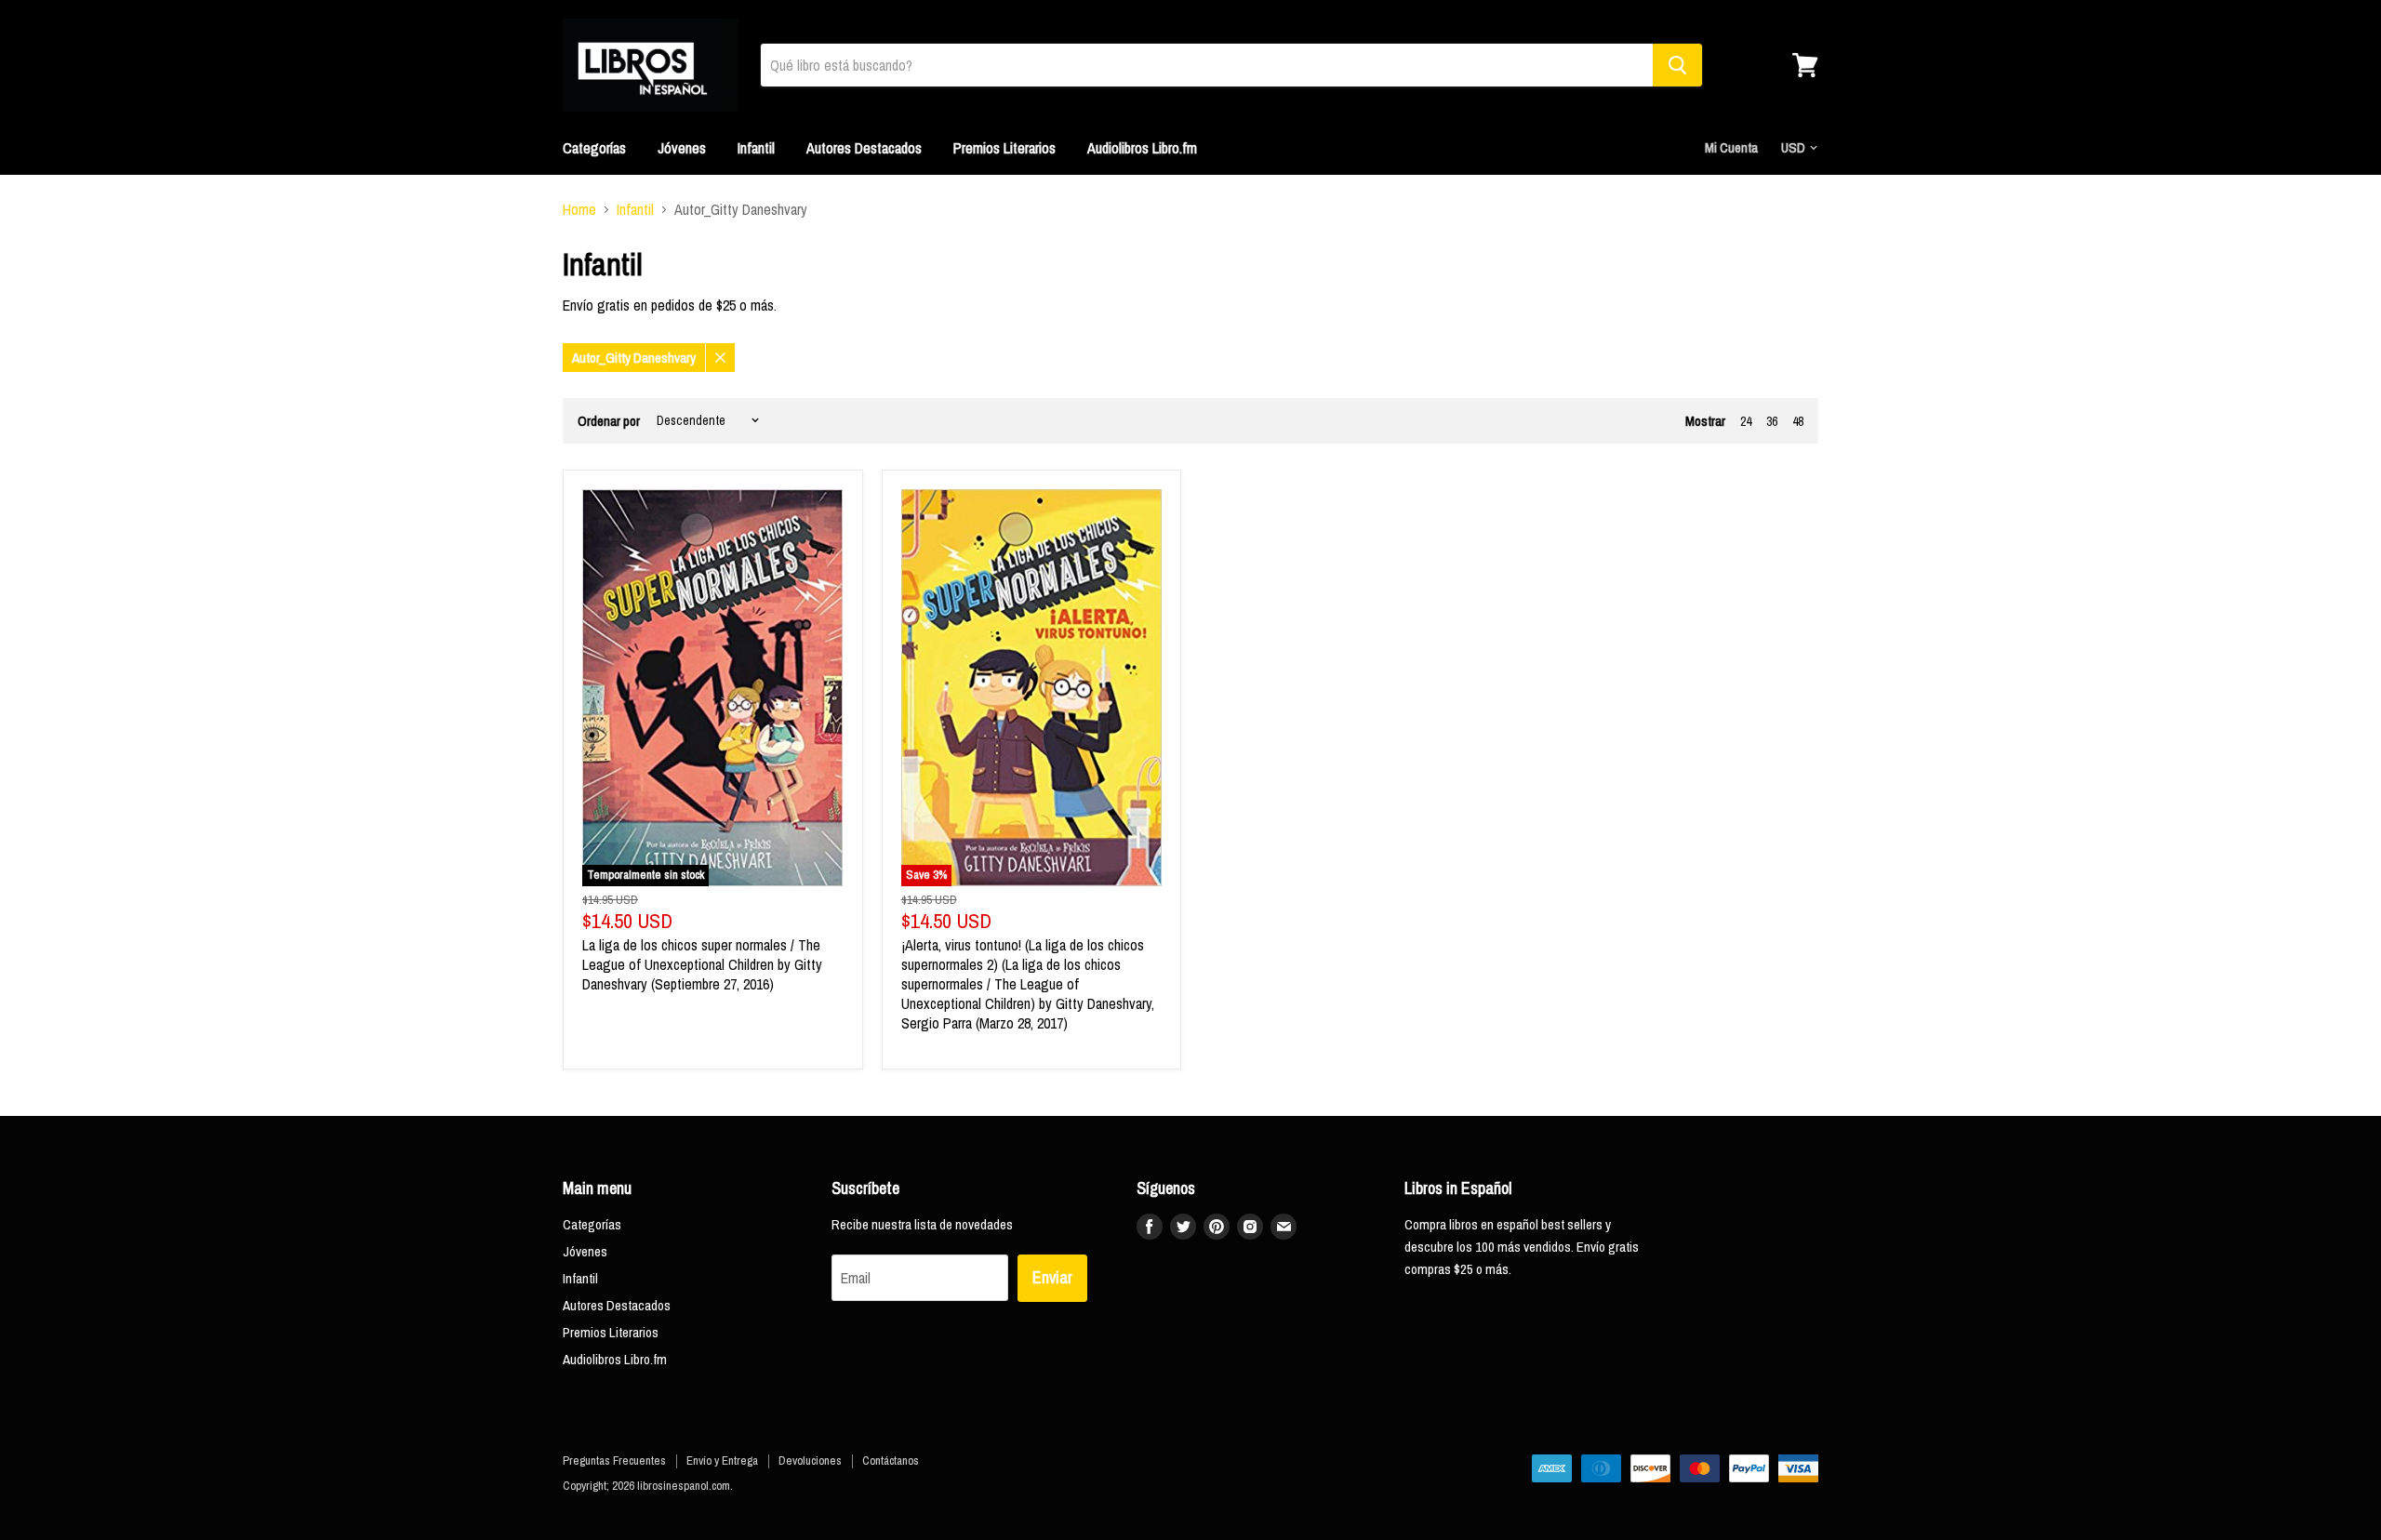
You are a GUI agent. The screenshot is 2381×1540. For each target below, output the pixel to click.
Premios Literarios (1004, 148)
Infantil (756, 148)
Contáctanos (891, 1460)
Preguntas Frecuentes (614, 1460)
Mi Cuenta (1731, 147)
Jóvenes (682, 148)
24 (1746, 421)
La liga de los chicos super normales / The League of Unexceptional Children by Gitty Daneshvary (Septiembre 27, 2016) (702, 964)
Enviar (1052, 1277)
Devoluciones (810, 1460)
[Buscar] (1677, 65)
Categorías (594, 148)
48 (1798, 421)
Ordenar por (609, 421)
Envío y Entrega (722, 1460)
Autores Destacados (864, 148)
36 (1772, 421)
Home (579, 209)
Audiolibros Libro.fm (1142, 148)
